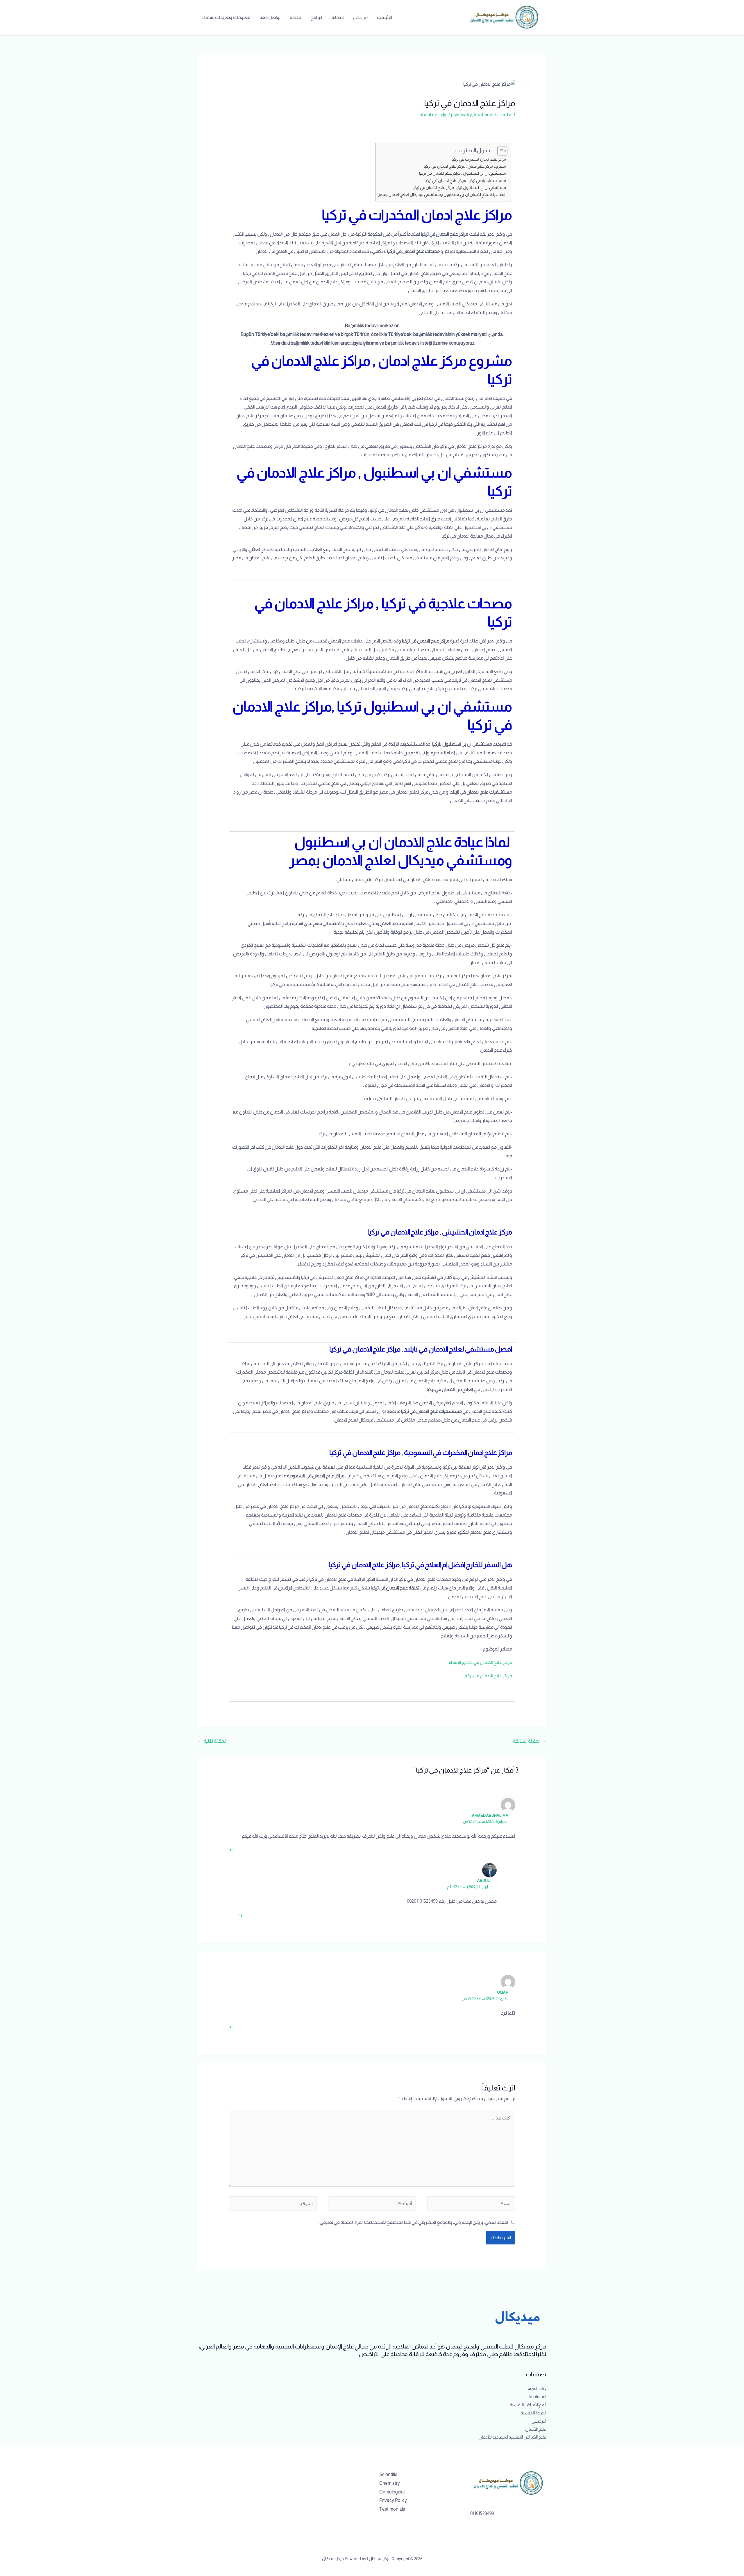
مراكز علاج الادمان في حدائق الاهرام (480, 1662)
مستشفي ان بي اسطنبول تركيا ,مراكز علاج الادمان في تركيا (459, 187)
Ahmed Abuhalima (490, 1815)
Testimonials (392, 2509)
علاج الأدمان (536, 2429)
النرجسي (539, 2421)
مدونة (295, 17)
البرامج (316, 17)
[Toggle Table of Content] (499, 151)
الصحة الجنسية (533, 2413)
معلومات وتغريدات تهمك (226, 17)
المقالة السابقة (529, 1741)
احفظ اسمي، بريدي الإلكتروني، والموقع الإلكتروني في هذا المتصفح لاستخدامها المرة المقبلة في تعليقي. (413, 2222)
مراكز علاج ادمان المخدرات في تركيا (479, 159)
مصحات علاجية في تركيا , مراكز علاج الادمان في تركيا (465, 180)
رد (231, 1849)
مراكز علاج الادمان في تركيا (488, 1676)
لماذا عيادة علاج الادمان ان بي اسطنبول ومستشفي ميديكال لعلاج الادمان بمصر (442, 194)
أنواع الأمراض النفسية (528, 2405)
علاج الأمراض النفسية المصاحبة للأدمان (512, 2437)
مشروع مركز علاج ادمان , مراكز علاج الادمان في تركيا (465, 166)
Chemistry (390, 2483)
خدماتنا (338, 17)
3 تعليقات (506, 115)
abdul (483, 1880)
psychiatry (462, 115)
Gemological (392, 2492)
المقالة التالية (212, 1741)
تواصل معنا (270, 17)
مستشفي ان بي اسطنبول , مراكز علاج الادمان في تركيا (463, 173)
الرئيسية (384, 17)
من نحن (360, 17)
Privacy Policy (393, 2500)
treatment (484, 115)
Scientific (388, 2474)
